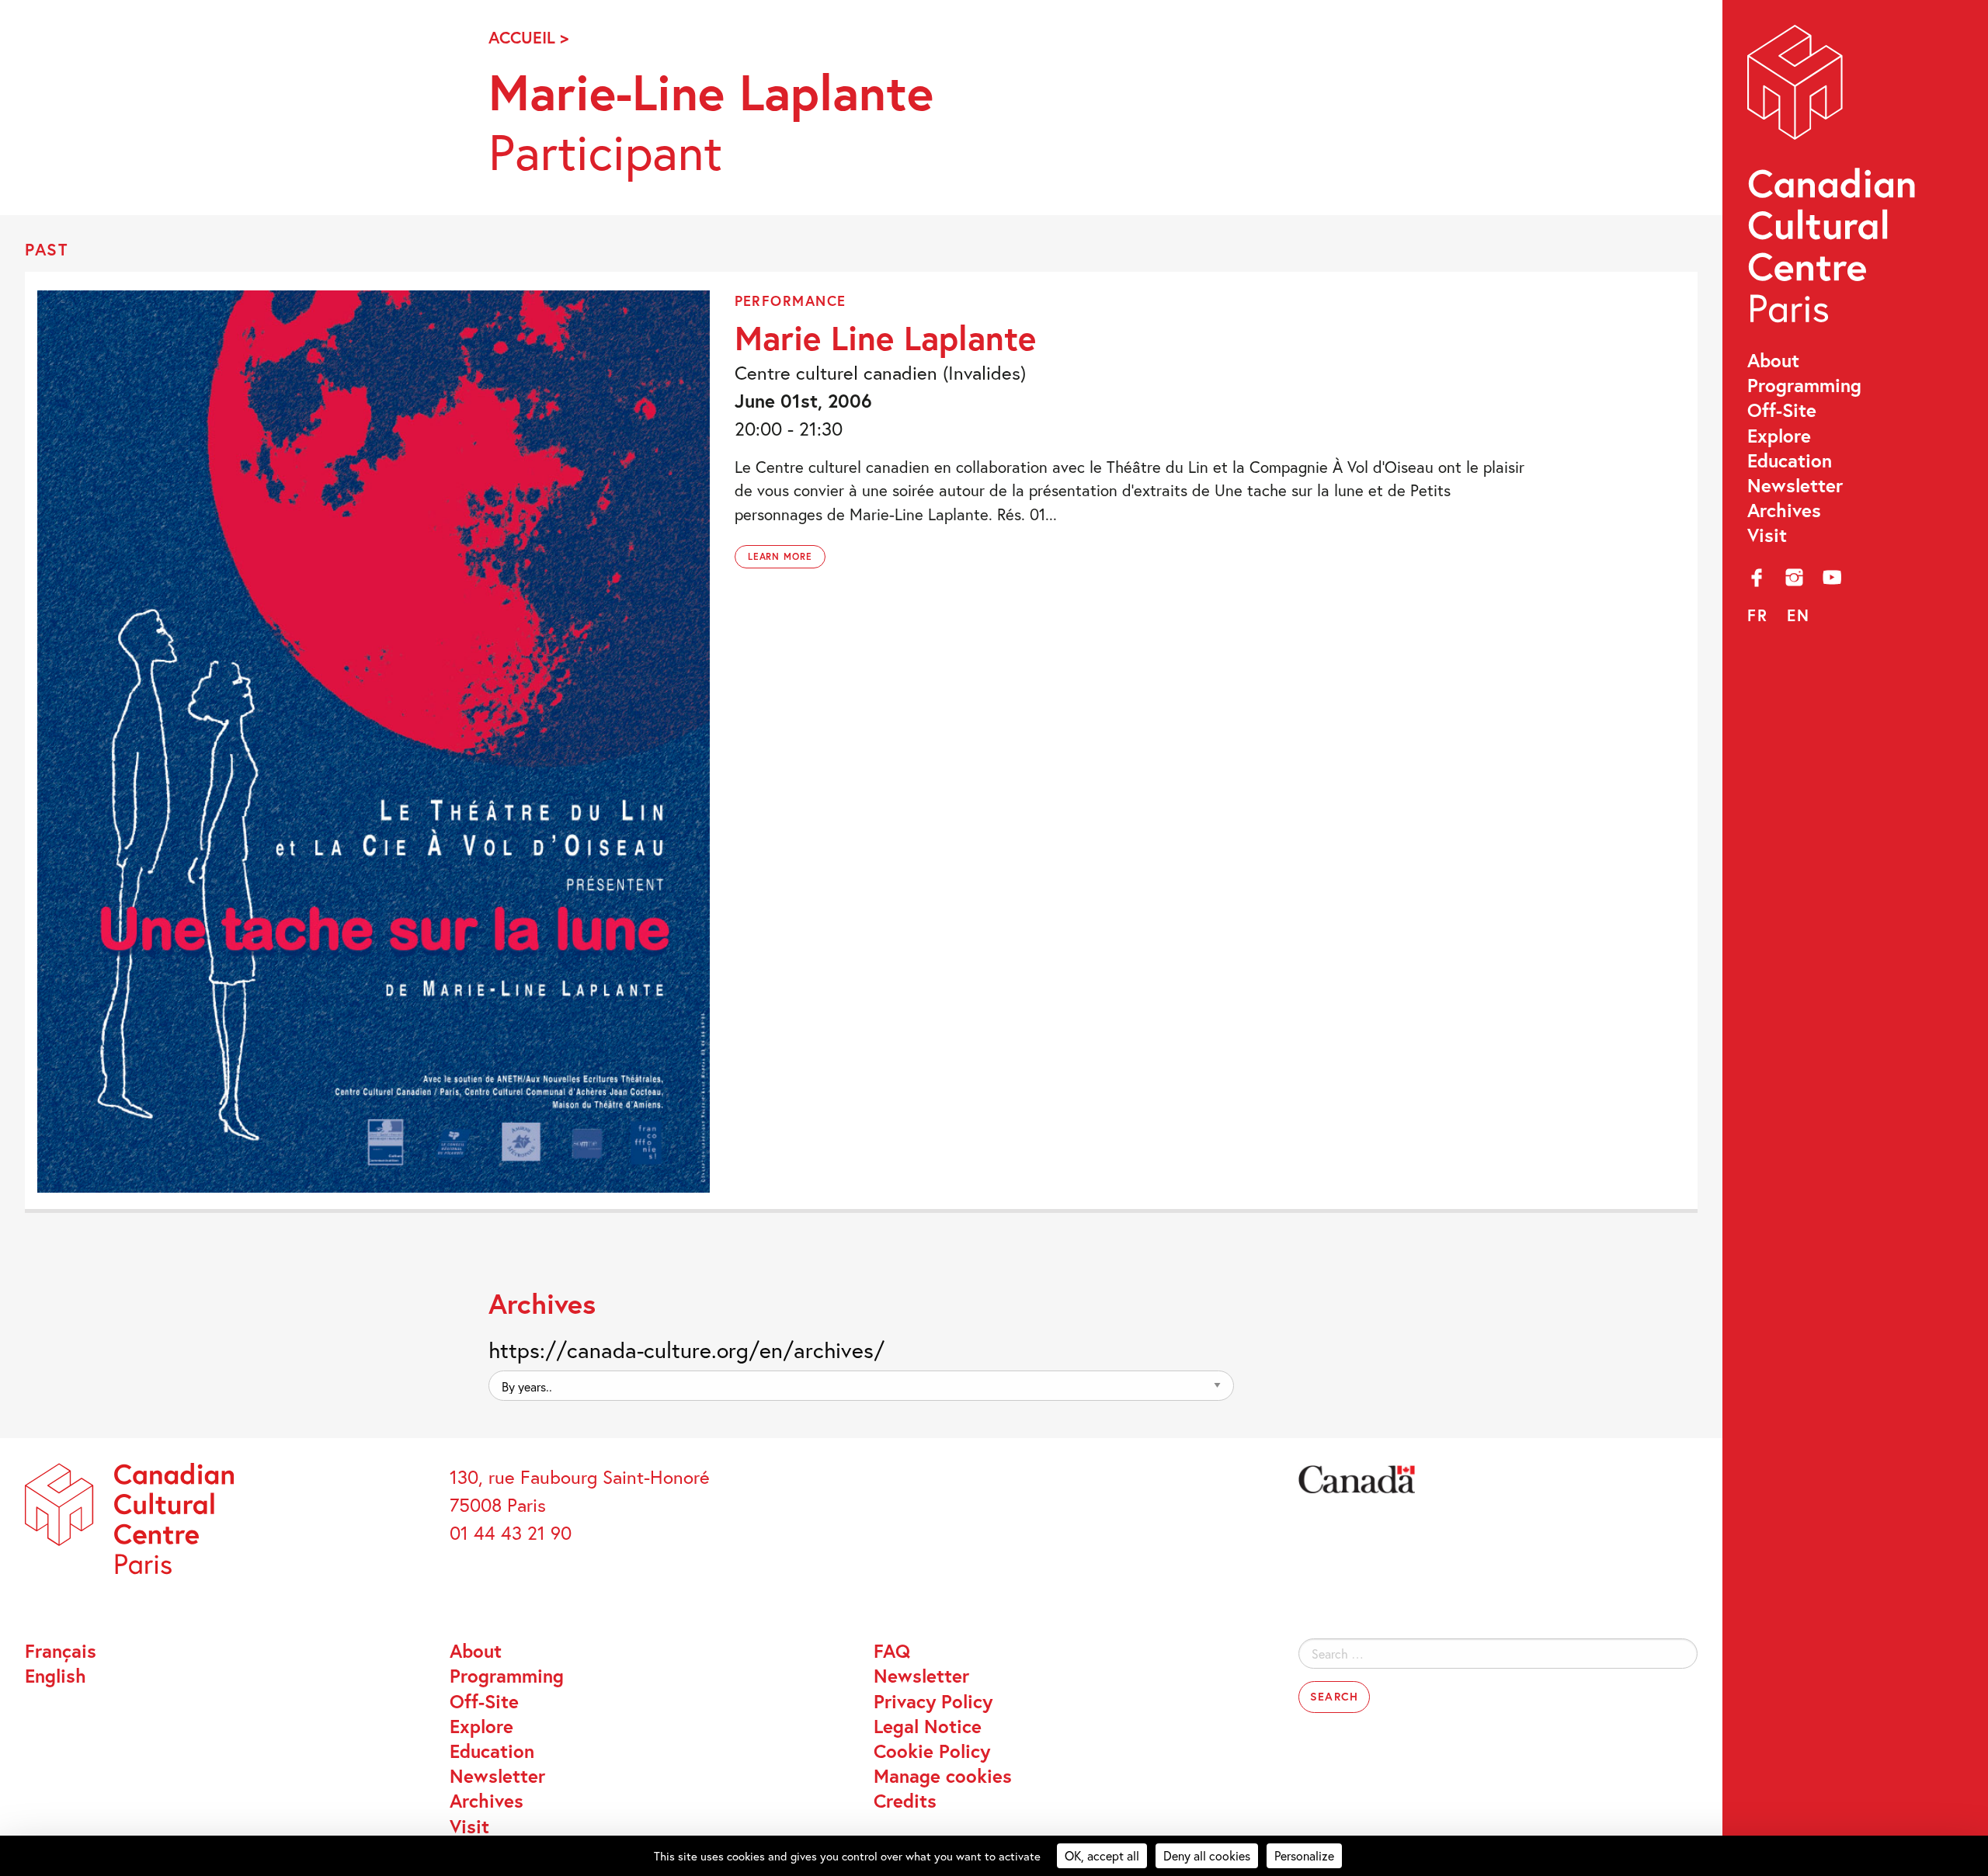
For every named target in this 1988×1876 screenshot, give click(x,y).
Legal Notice (928, 1726)
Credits (905, 1801)
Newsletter (1795, 485)
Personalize (1304, 1855)
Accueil (522, 37)
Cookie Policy (932, 1751)
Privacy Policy (933, 1701)
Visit (1767, 535)
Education (1790, 460)
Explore (1779, 436)
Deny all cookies (1207, 1855)
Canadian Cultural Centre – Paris (1833, 180)
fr (1758, 615)
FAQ (892, 1651)
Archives (1784, 510)
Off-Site (1782, 410)
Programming (1804, 385)
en (1799, 615)
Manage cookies (943, 1776)
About (1773, 360)
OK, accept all (1102, 1855)
